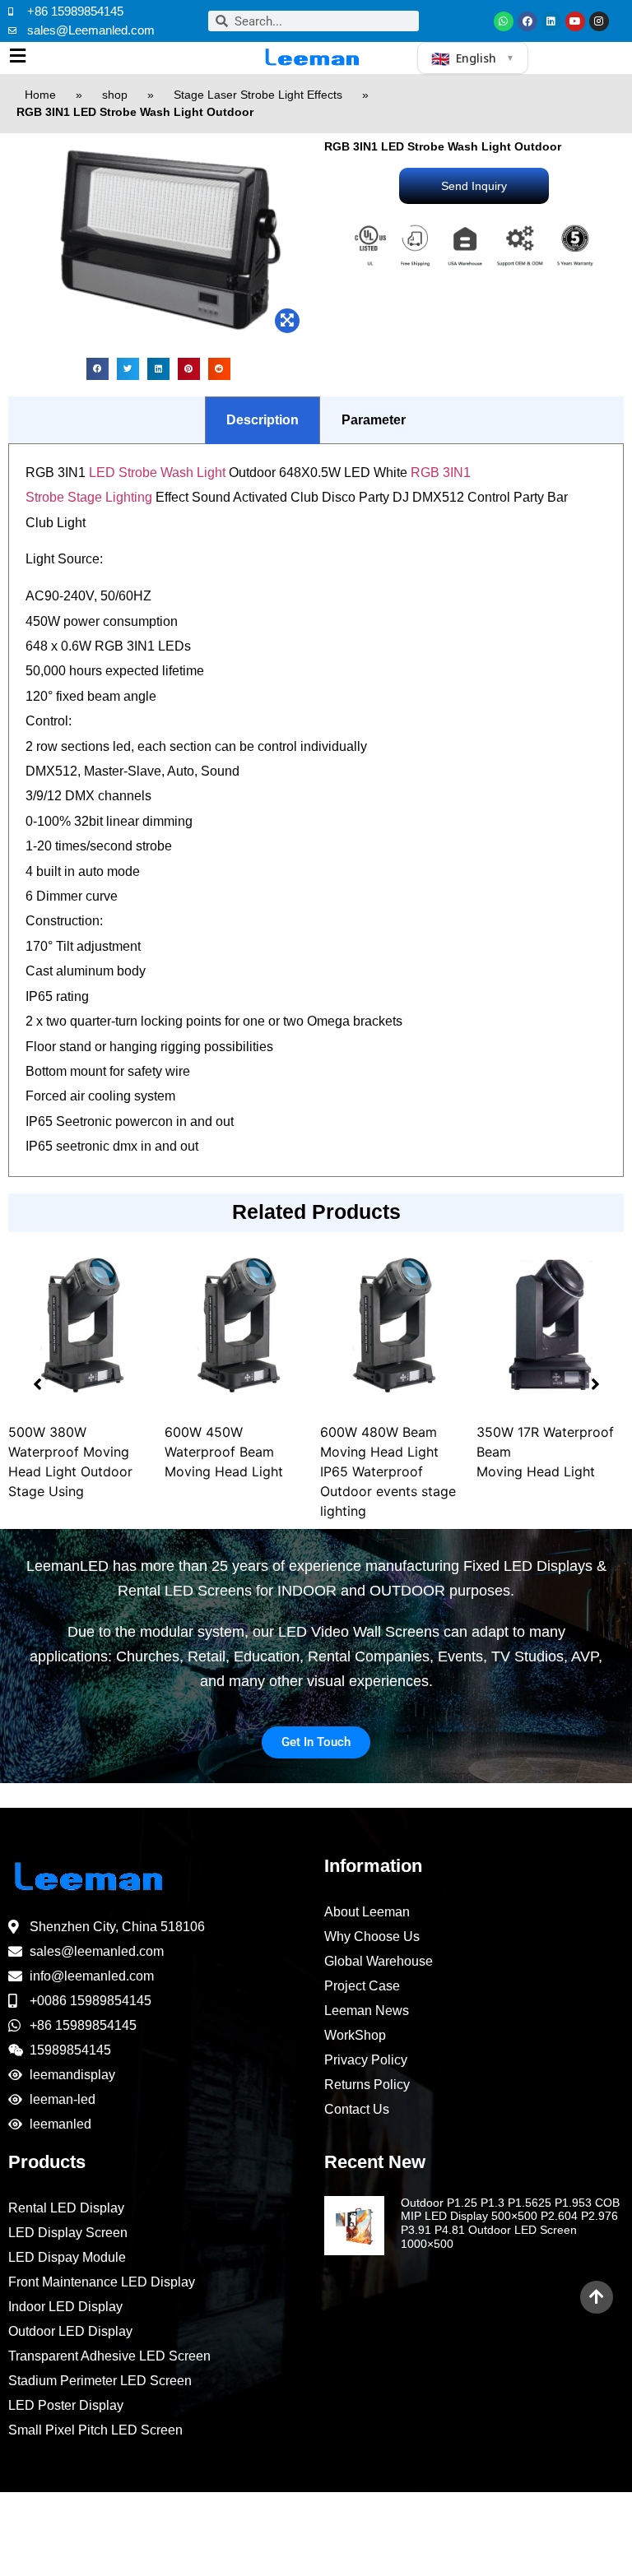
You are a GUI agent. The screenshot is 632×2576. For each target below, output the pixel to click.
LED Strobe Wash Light (157, 473)
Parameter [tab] (374, 420)
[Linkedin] (551, 21)
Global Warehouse (379, 1961)
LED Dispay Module (67, 2257)
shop (115, 95)
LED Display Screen (68, 2233)
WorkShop (355, 2035)
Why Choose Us (372, 1937)
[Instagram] (599, 21)
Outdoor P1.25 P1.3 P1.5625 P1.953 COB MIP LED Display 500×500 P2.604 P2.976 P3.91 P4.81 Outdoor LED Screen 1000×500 (510, 2223)
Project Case (362, 1986)
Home (40, 95)
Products (47, 2162)
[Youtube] (575, 21)
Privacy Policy (366, 2060)
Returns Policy (367, 2085)
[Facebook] (527, 21)
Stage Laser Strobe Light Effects (258, 95)
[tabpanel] (316, 811)
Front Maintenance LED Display (102, 2282)
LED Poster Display (66, 2405)
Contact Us (357, 2109)
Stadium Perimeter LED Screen (100, 2381)
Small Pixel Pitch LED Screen (95, 2430)
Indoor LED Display (65, 2307)
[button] (98, 369)
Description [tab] (263, 420)
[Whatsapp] (504, 21)
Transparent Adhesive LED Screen (109, 2356)
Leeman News (367, 2011)
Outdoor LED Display (70, 2331)
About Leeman (367, 1912)
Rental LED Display (66, 2208)
